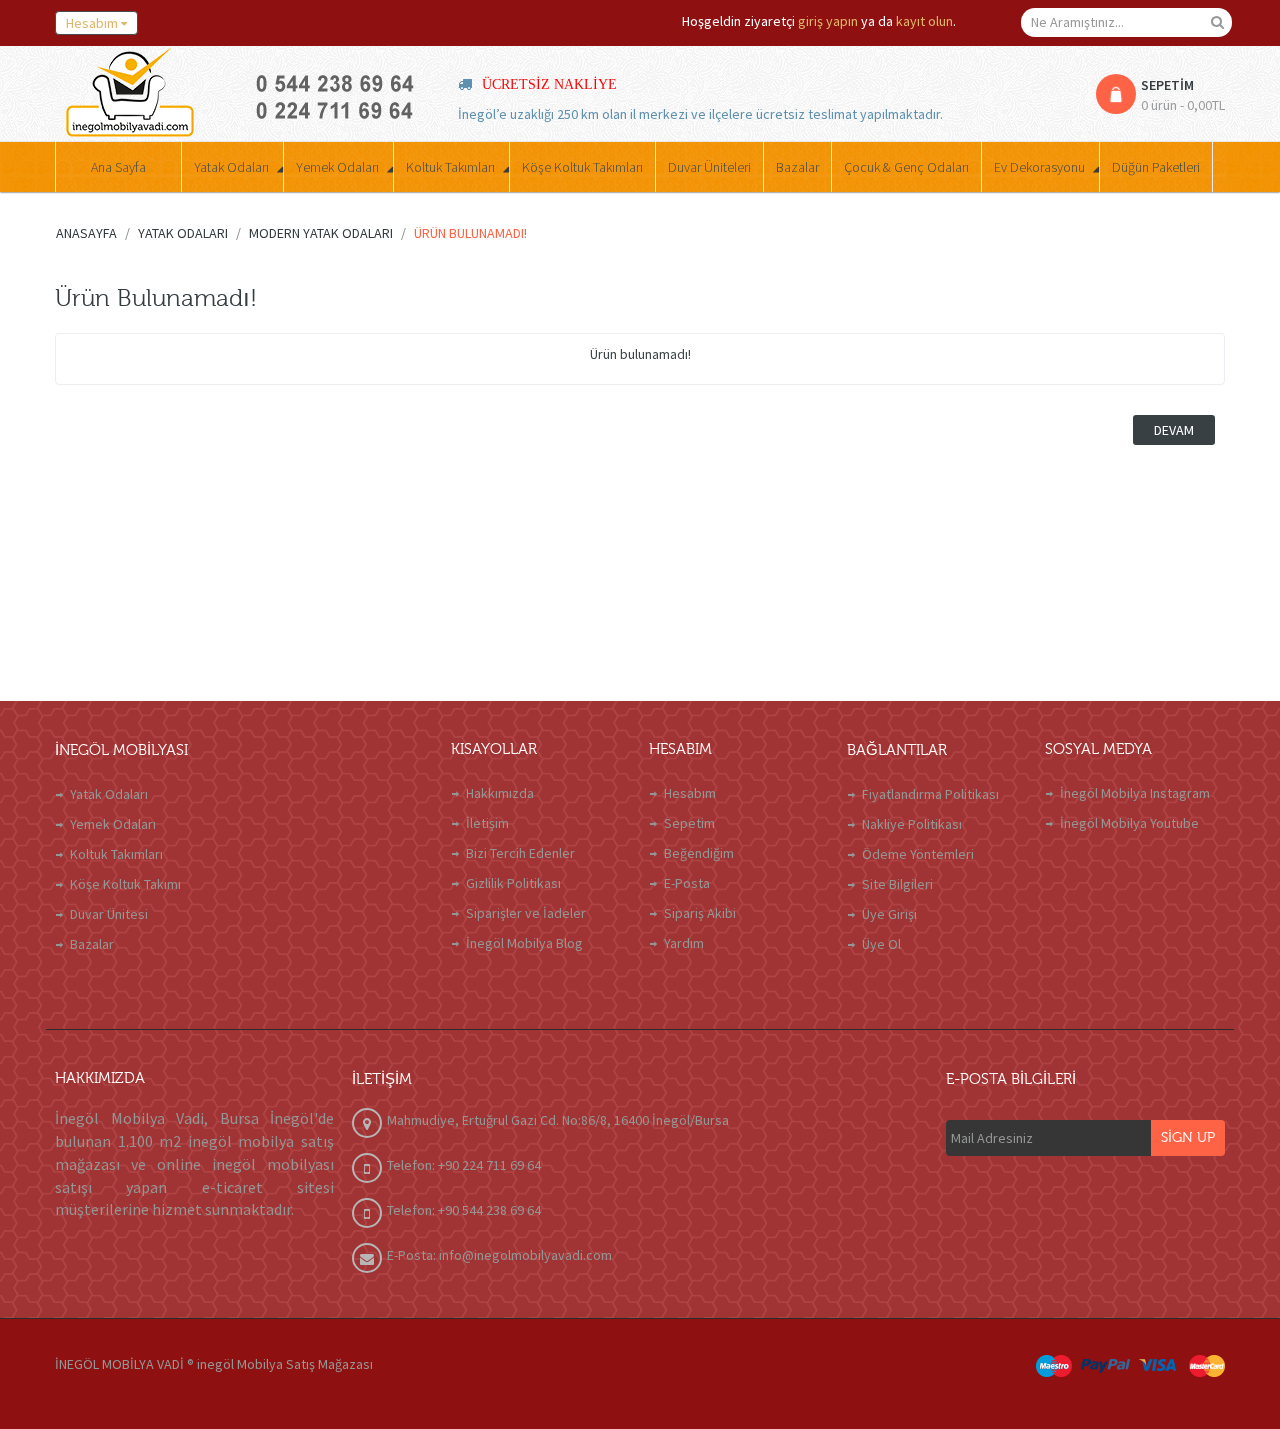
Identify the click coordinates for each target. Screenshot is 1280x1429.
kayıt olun (924, 21)
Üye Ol (881, 944)
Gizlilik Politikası (513, 883)
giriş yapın (828, 21)
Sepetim (689, 823)
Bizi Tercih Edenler (520, 853)
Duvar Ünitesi (109, 914)
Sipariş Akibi (700, 913)
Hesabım (690, 793)
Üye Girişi (889, 914)
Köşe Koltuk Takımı (125, 884)
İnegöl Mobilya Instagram (1135, 793)
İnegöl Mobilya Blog (524, 943)
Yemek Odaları (113, 824)
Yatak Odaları (109, 794)
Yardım (684, 943)
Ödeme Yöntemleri (918, 854)
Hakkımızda (500, 793)
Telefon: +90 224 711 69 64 (464, 1165)
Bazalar (92, 944)
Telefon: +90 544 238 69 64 (464, 1210)
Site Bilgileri (897, 884)
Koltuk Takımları (116, 854)
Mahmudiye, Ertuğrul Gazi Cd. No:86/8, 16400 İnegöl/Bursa (558, 1120)
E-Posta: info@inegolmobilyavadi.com (499, 1255)
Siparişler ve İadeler (526, 913)
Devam (1174, 430)
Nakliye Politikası (912, 824)
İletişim (487, 823)
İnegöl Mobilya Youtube (1129, 823)
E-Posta (687, 883)
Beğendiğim (699, 853)
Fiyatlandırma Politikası (930, 794)
